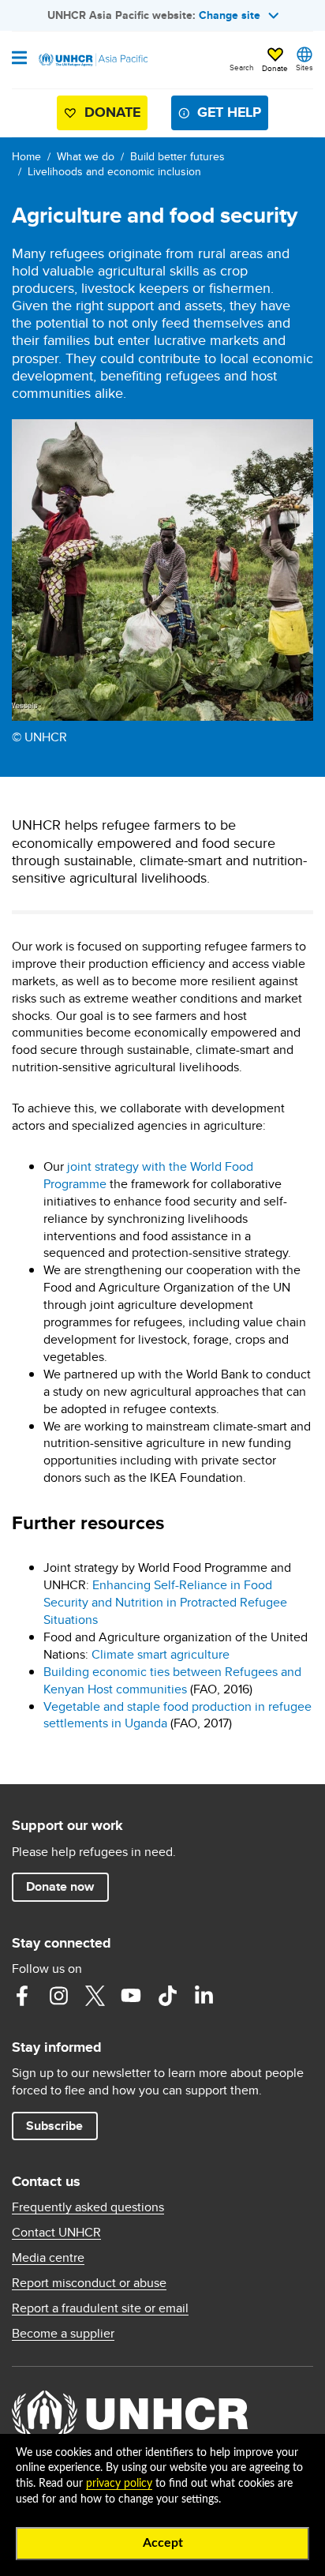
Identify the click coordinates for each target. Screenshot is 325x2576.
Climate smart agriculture (161, 1654)
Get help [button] (229, 112)
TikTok (167, 1996)
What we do (86, 156)
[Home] (92, 60)
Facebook (22, 1996)
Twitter (95, 1996)
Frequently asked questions (88, 2207)
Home (26, 156)
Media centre (48, 2258)
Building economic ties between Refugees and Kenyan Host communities (172, 1680)
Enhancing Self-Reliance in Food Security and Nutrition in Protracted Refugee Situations (165, 1602)
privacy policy (119, 2484)
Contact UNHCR (56, 2233)
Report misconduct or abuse (89, 2283)
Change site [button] (230, 15)
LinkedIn (204, 1996)
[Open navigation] (19, 59)
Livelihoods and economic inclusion (114, 171)
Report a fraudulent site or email (100, 2308)
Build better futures (177, 156)
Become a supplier (63, 2334)
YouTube (131, 1996)
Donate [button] (275, 68)
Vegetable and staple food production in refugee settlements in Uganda (177, 1715)
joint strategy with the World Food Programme (148, 1175)
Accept (163, 2543)
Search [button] (242, 67)
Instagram (58, 1996)
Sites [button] (304, 67)
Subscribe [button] (54, 2126)
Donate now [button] (60, 1886)
